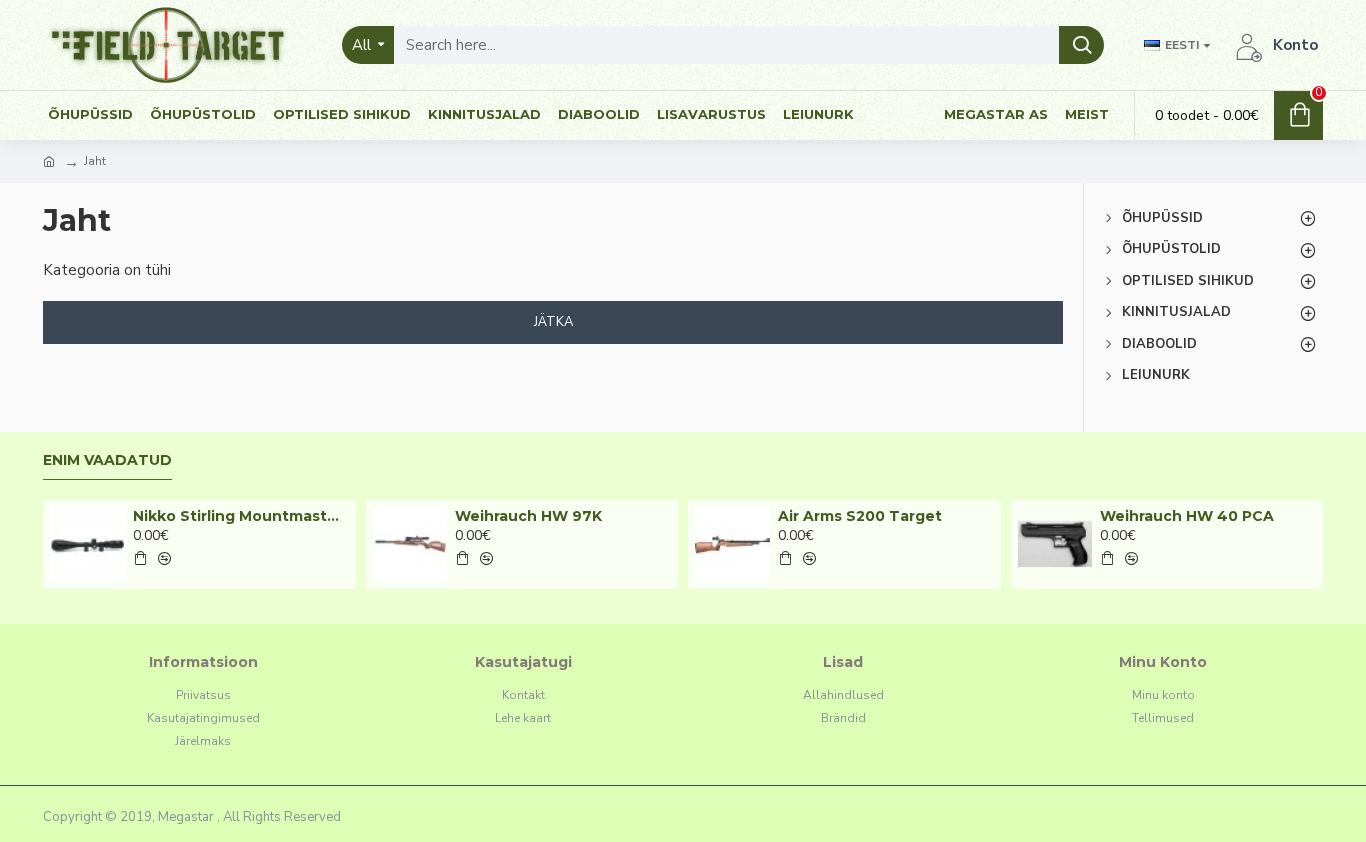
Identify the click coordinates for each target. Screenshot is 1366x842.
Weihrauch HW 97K (528, 516)
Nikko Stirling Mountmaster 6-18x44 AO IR (241, 516)
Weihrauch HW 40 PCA (1187, 516)
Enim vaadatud (107, 460)
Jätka (553, 322)
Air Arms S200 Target (860, 516)
